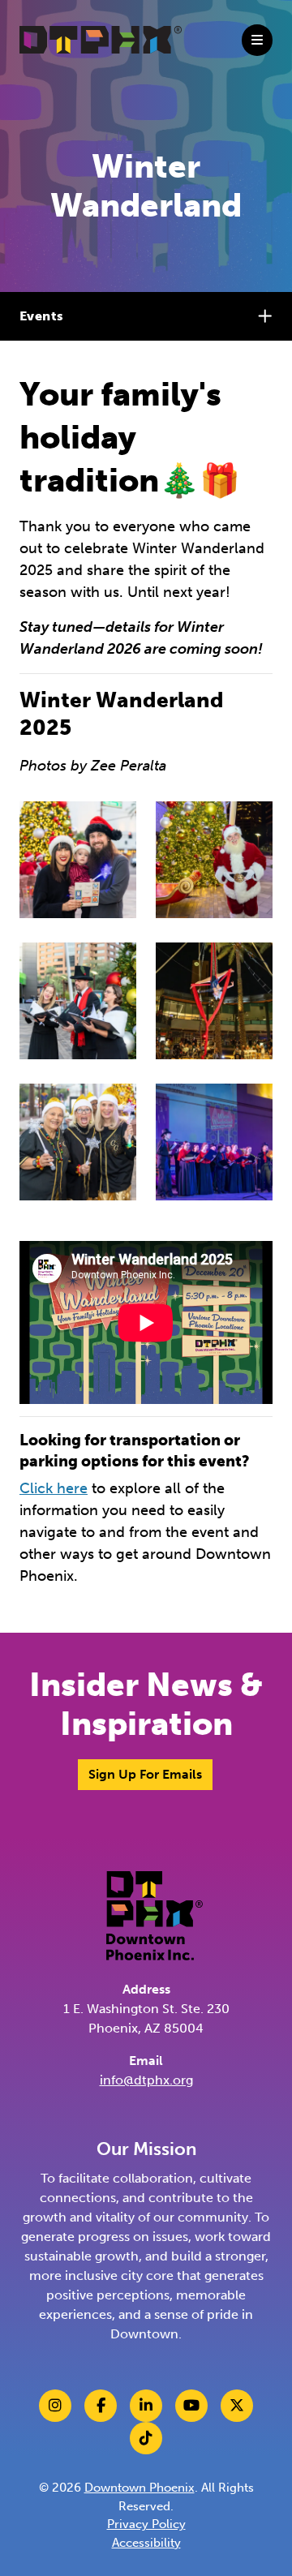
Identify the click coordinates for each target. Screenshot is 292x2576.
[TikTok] (146, 2438)
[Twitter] (237, 2406)
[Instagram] (55, 2406)
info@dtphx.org (146, 2080)
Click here (54, 1488)
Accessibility (146, 2543)
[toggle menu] (257, 40)
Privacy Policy (146, 2524)
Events (41, 316)
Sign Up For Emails (145, 1774)
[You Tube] (191, 2406)
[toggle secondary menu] (268, 316)
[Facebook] (101, 2406)
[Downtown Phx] (155, 1915)
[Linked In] (146, 2406)
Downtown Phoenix (140, 2488)
